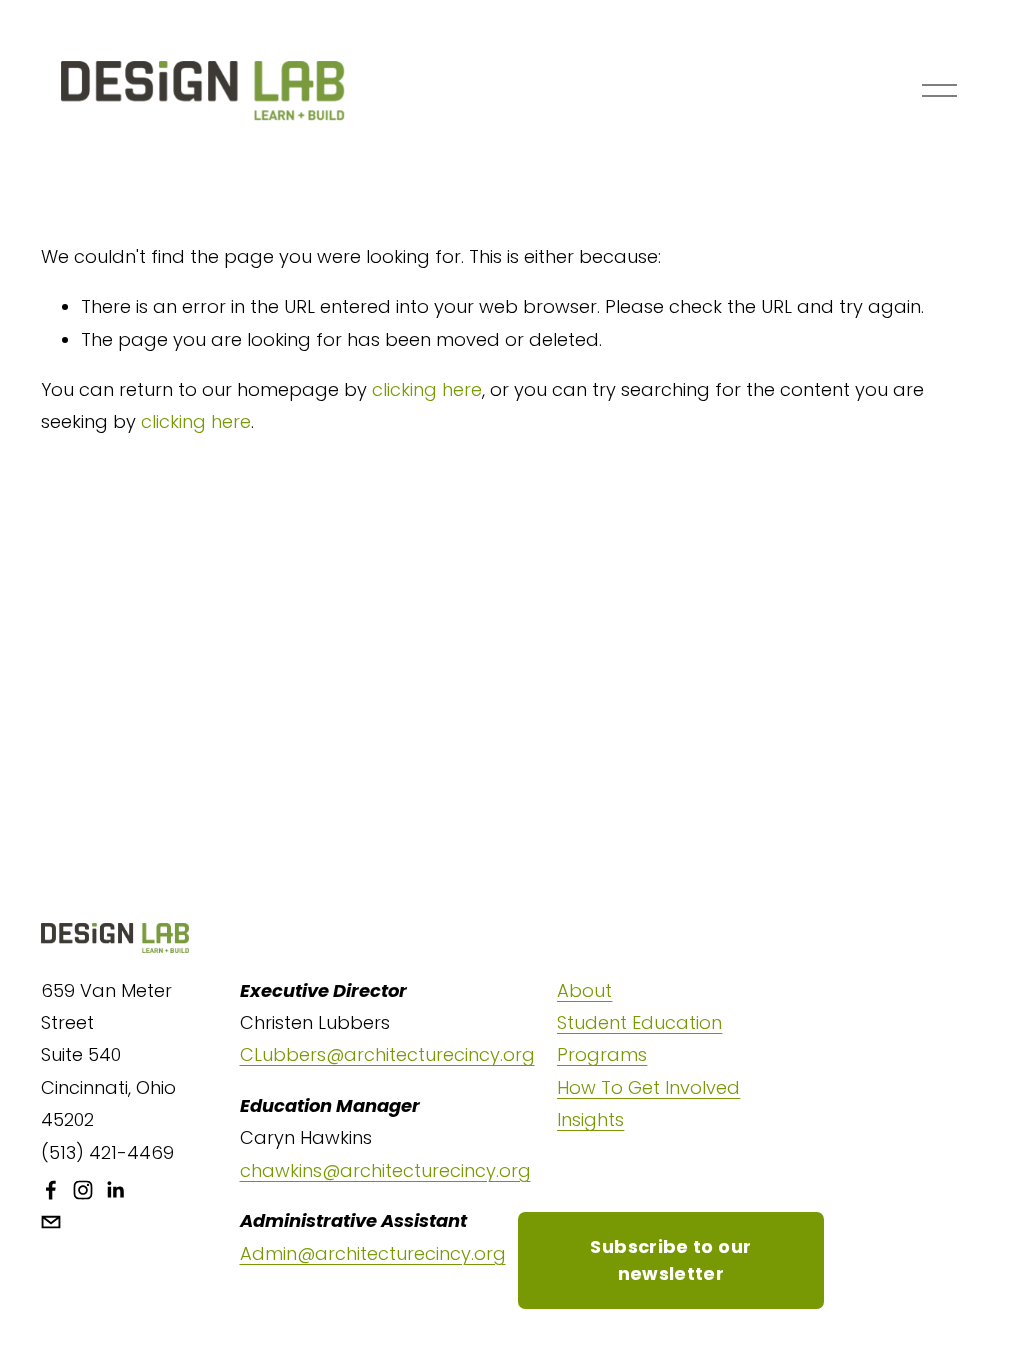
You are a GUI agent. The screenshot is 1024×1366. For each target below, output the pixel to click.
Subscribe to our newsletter (670, 1260)
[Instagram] (83, 1190)
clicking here (427, 389)
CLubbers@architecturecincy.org (387, 1054)
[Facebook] (51, 1190)
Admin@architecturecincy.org (373, 1253)
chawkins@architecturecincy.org (385, 1170)
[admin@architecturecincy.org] (51, 1222)
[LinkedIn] (115, 1190)
